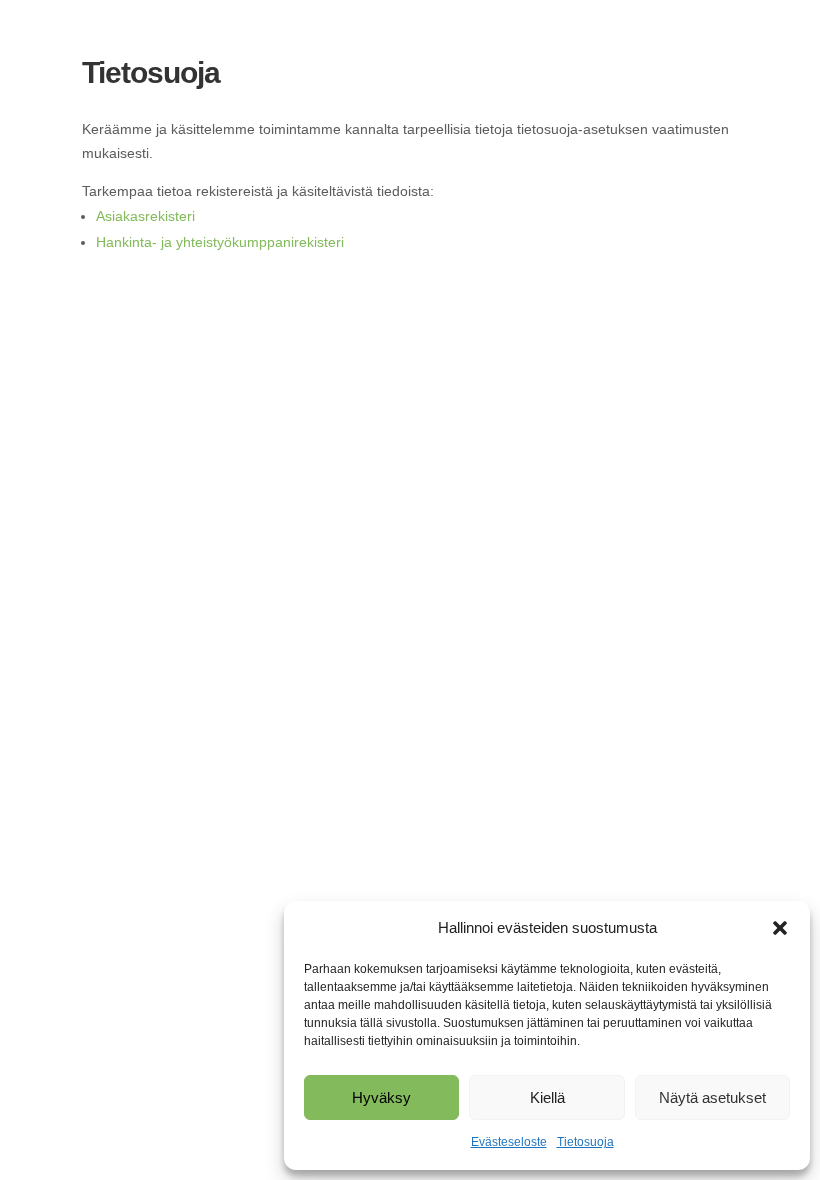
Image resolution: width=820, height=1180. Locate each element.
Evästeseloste (509, 1142)
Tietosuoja (585, 1142)
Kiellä (547, 1097)
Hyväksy (381, 1097)
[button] (780, 928)
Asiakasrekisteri (145, 216)
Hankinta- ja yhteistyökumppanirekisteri (220, 242)
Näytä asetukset (712, 1097)
